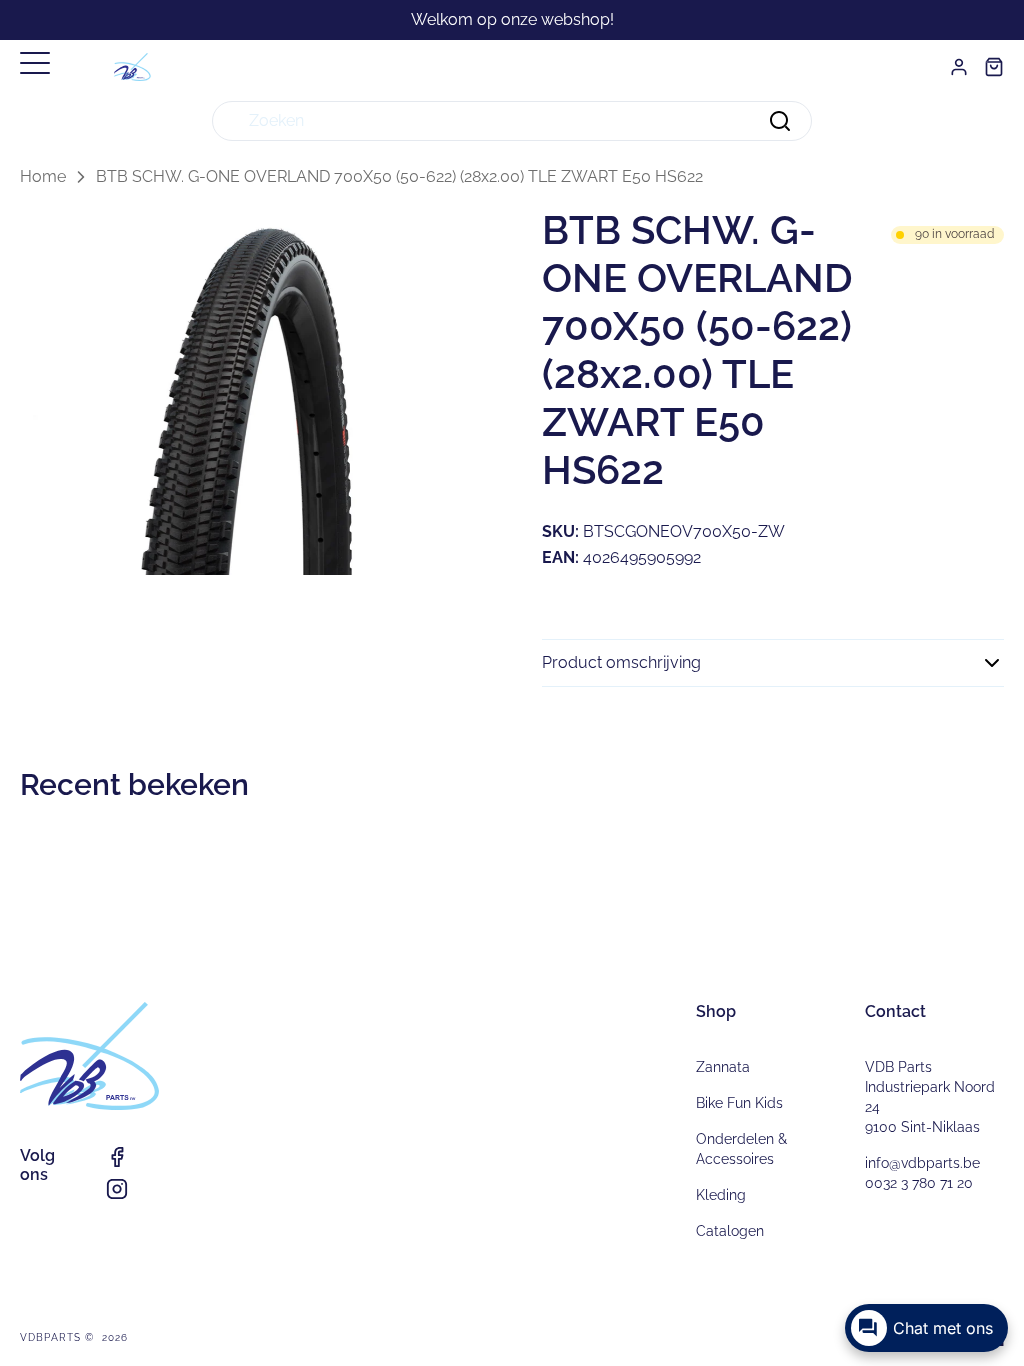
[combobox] (512, 121)
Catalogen (730, 1231)
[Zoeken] (780, 121)
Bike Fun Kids (739, 1103)
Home (43, 176)
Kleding (721, 1195)
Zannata (723, 1067)
